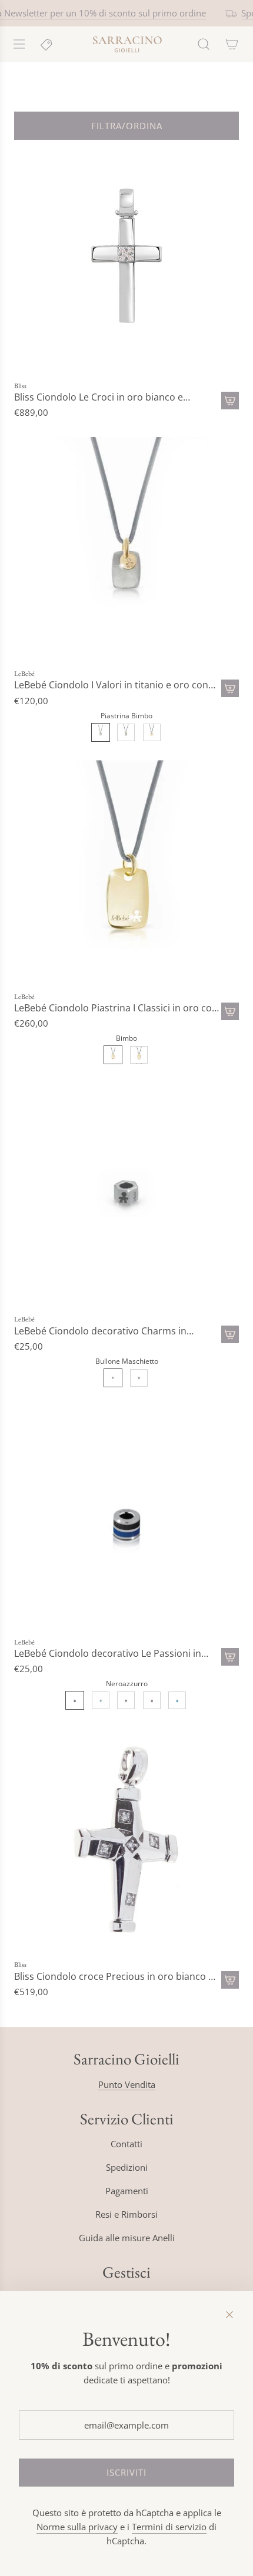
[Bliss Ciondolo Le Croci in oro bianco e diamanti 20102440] (126, 261)
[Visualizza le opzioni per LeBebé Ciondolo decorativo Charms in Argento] (230, 1334)
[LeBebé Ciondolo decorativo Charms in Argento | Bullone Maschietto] (113, 1378)
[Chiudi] (229, 2315)
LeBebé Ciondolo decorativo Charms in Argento (100, 1331)
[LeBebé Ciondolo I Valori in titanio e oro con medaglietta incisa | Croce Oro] (152, 732)
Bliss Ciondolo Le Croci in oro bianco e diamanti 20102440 (99, 397)
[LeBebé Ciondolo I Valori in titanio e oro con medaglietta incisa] (126, 549)
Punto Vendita (127, 2084)
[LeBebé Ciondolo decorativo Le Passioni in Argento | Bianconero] (126, 1700)
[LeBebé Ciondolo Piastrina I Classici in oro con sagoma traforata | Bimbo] (113, 1055)
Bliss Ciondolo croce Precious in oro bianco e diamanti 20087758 (114, 1977)
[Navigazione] (19, 44)
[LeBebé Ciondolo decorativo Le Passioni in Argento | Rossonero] (152, 1700)
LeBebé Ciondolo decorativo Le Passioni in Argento (108, 1654)
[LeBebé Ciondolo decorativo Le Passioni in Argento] (126, 1518)
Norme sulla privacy (77, 2527)
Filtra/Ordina (127, 126)
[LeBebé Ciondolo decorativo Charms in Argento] (126, 1195)
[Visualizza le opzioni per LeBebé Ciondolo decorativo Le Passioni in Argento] (230, 1657)
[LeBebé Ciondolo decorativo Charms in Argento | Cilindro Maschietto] (139, 1378)
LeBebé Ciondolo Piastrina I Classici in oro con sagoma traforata (116, 1008)
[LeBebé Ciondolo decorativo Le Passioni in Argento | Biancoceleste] (101, 1700)
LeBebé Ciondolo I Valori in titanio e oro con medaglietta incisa (111, 685)
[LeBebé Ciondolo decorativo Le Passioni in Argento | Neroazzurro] (75, 1700)
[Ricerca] (204, 44)
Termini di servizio (169, 2527)
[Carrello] (232, 44)
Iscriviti (126, 2473)
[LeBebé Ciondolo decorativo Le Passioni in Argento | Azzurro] (177, 1700)
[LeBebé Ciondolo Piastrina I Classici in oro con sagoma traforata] (126, 872)
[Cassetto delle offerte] (47, 44)
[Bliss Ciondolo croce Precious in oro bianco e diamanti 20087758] (126, 1840)
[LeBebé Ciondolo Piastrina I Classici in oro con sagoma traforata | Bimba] (139, 1055)
